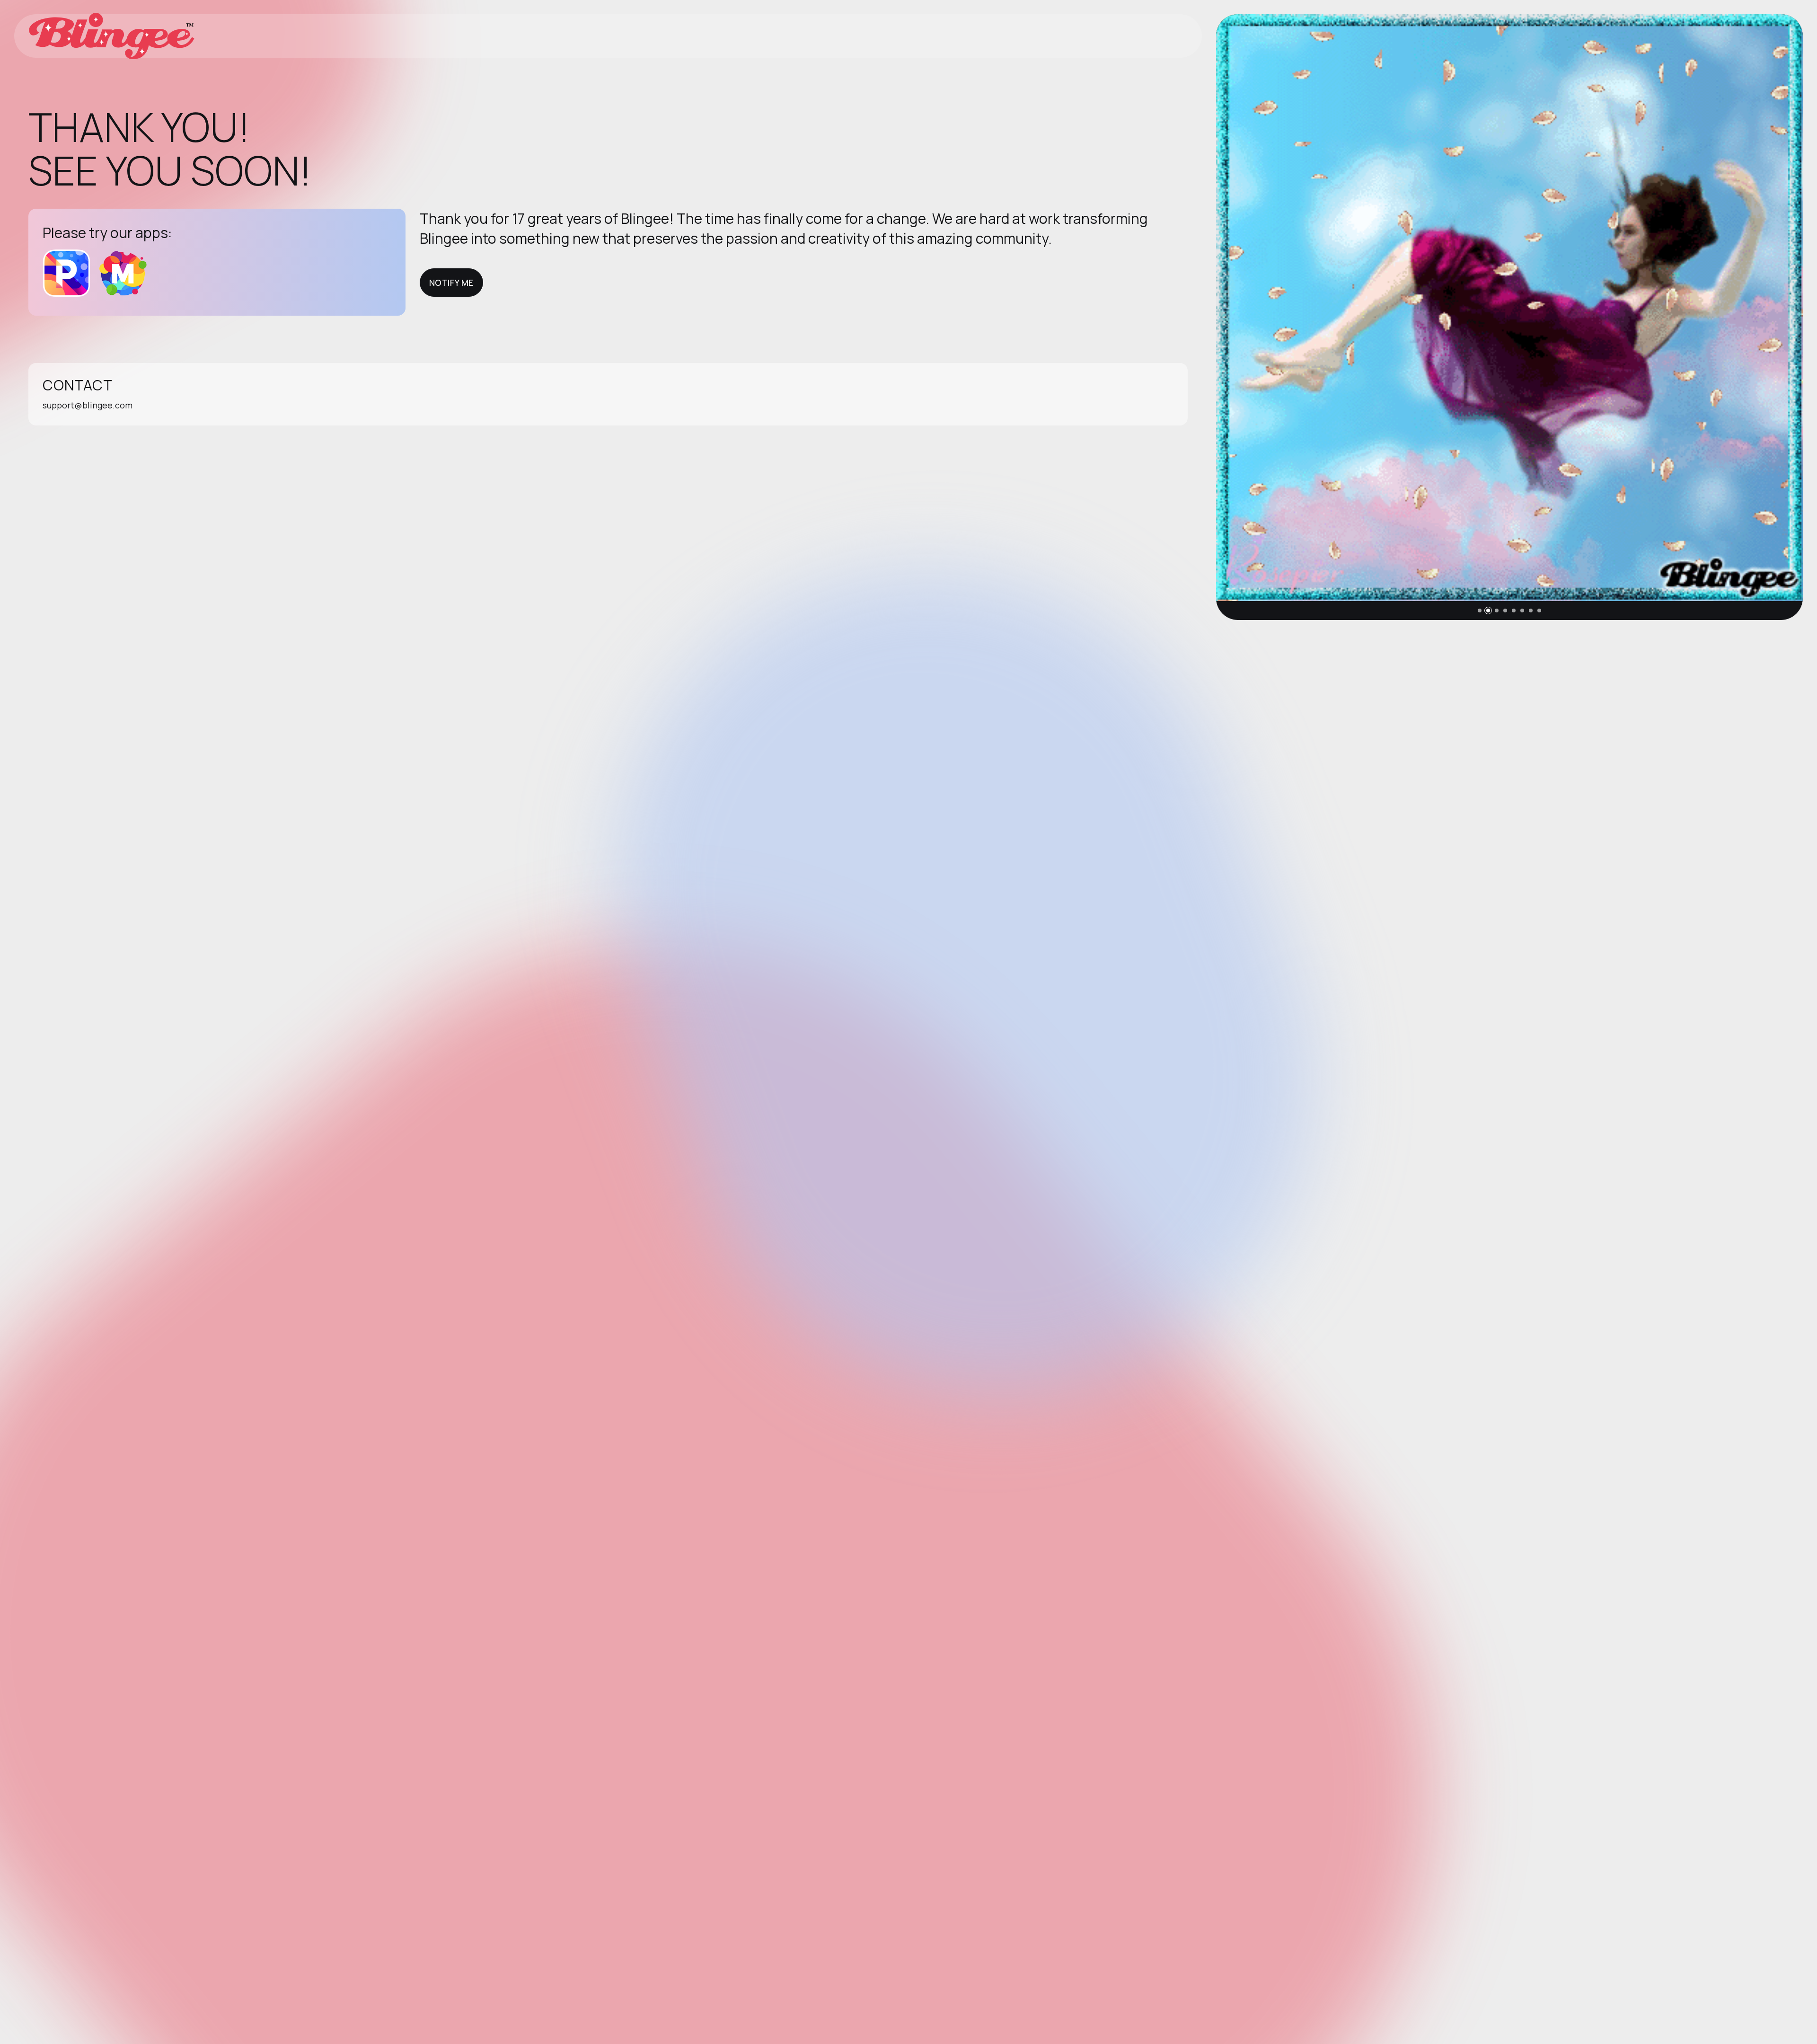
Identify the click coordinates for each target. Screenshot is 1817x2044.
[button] (1480, 611)
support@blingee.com (88, 405)
